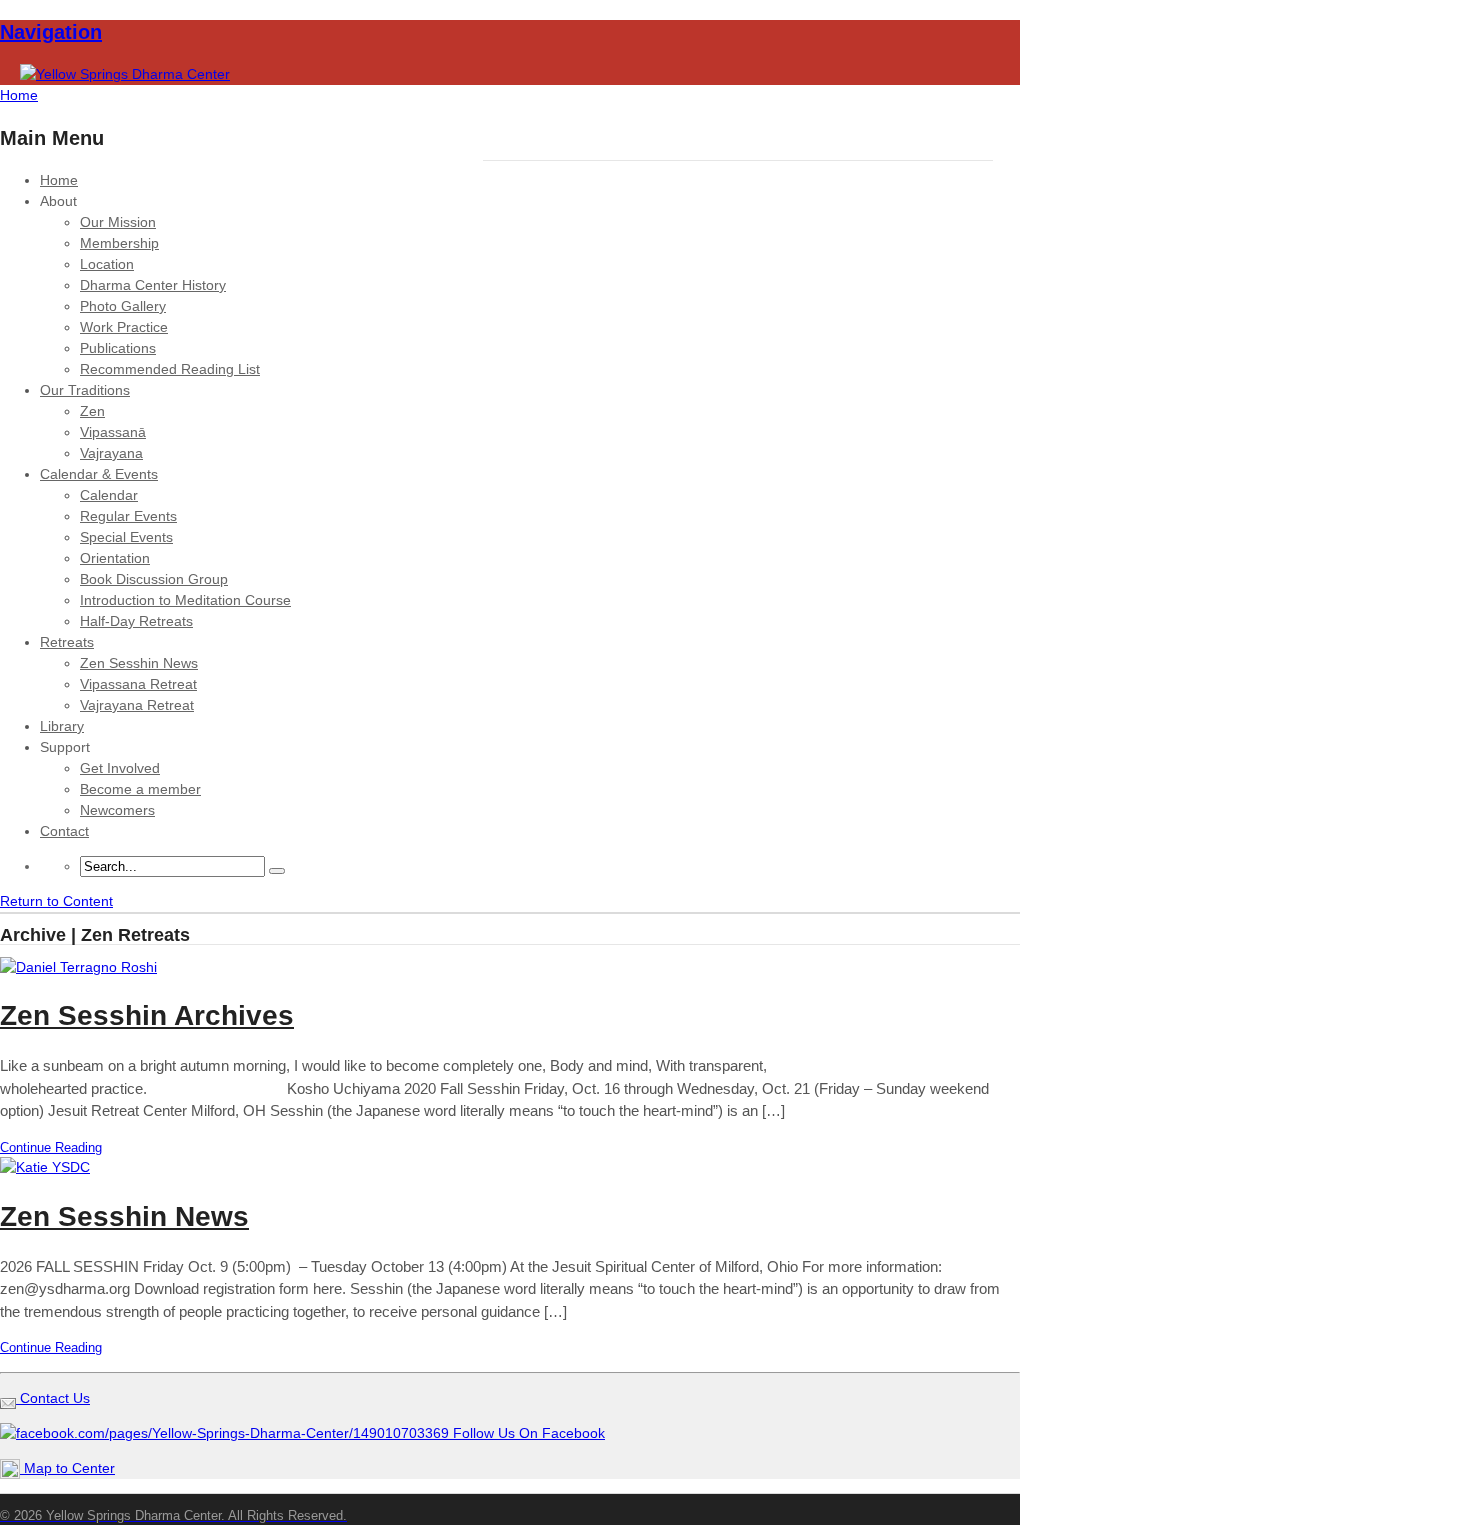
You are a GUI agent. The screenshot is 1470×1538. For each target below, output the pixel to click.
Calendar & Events (99, 474)
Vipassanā (113, 432)
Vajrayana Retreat (137, 705)
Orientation (115, 558)
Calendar (109, 495)
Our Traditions (85, 390)
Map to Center (67, 1468)
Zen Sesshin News (139, 663)
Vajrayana (111, 453)
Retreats (67, 642)
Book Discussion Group (154, 579)
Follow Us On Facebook (527, 1433)
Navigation (51, 32)
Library (62, 726)
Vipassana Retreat (138, 684)
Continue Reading (51, 1147)
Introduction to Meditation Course (185, 600)
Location (107, 264)
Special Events (126, 537)
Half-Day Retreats (136, 621)
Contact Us (53, 1398)
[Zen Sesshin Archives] (78, 967)
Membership (119, 243)
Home (59, 180)
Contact (64, 831)
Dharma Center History (153, 285)
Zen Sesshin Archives (147, 1015)
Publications (118, 348)
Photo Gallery (123, 306)
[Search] (277, 871)
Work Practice (124, 327)
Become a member (140, 789)
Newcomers (117, 810)
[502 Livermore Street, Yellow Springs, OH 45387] (125, 74)
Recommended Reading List (170, 369)
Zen (92, 411)
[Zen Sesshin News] (45, 1167)
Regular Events (128, 516)
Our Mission (118, 222)
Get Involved (120, 768)
